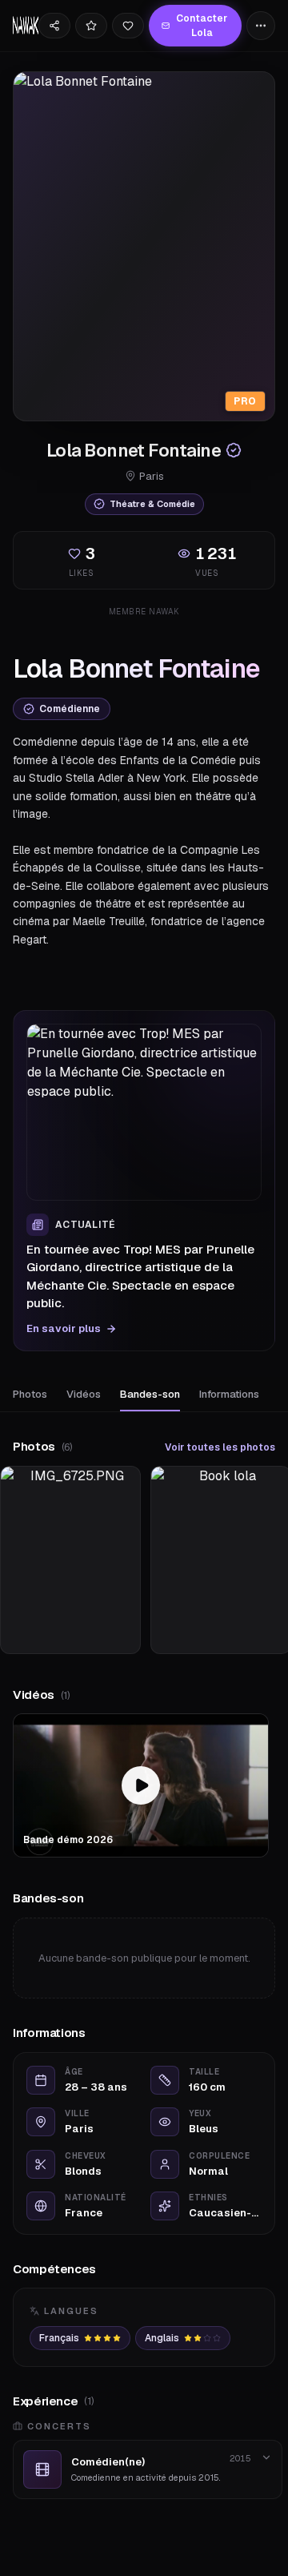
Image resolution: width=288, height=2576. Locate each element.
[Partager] (54, 26)
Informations (229, 1394)
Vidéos (84, 1394)
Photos (30, 1394)
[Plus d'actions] (261, 26)
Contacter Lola (202, 26)
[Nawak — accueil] (26, 26)
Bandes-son (150, 1394)
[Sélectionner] (91, 26)
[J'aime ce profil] (128, 26)
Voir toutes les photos (220, 1447)
